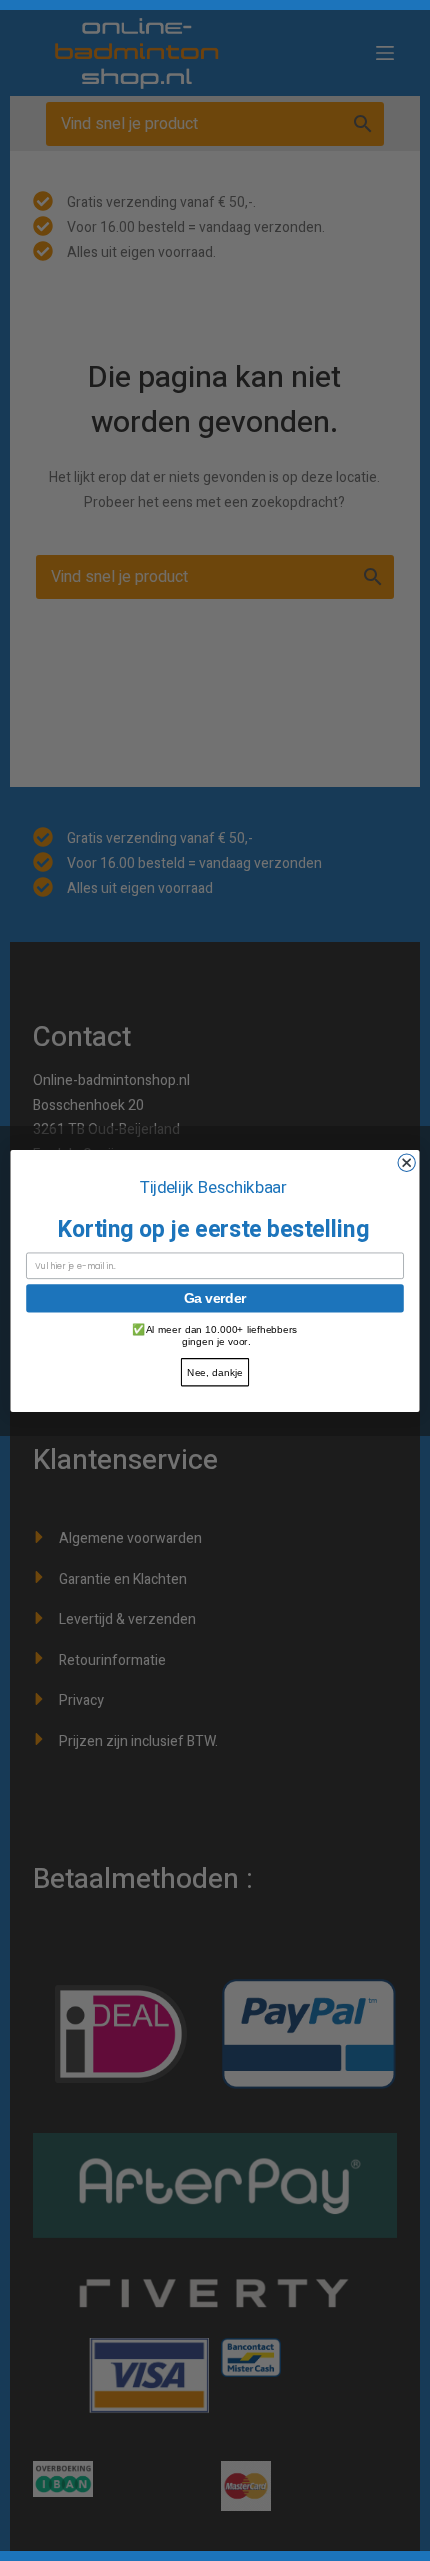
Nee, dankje (215, 1372)
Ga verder (215, 1298)
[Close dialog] (406, 1162)
